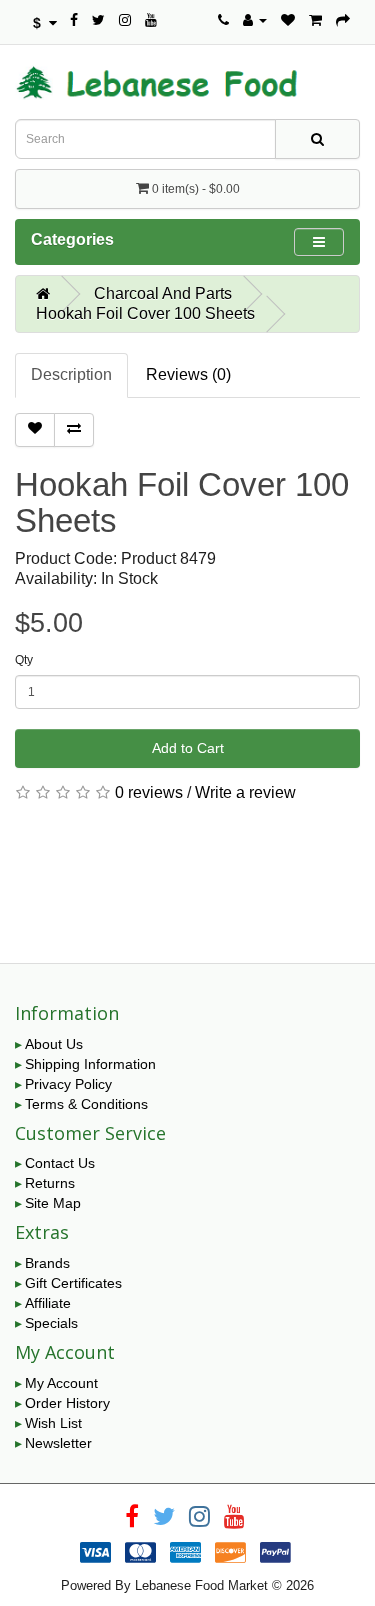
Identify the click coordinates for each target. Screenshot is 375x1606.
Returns (50, 1183)
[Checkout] (343, 20)
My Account (61, 1383)
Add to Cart (188, 748)
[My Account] (255, 20)
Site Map (53, 1203)
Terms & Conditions (86, 1104)
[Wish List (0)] (288, 20)
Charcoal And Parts (163, 293)
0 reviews (149, 792)
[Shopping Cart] (315, 20)
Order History (67, 1403)
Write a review (245, 792)
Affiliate (48, 1303)
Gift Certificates (73, 1283)
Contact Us (60, 1163)
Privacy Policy (68, 1084)
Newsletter (58, 1443)
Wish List (53, 1423)
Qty (24, 660)
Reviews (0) (188, 374)
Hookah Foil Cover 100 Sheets (145, 313)
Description (71, 374)
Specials (51, 1323)
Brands (47, 1263)
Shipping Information (90, 1064)
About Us (54, 1044)
